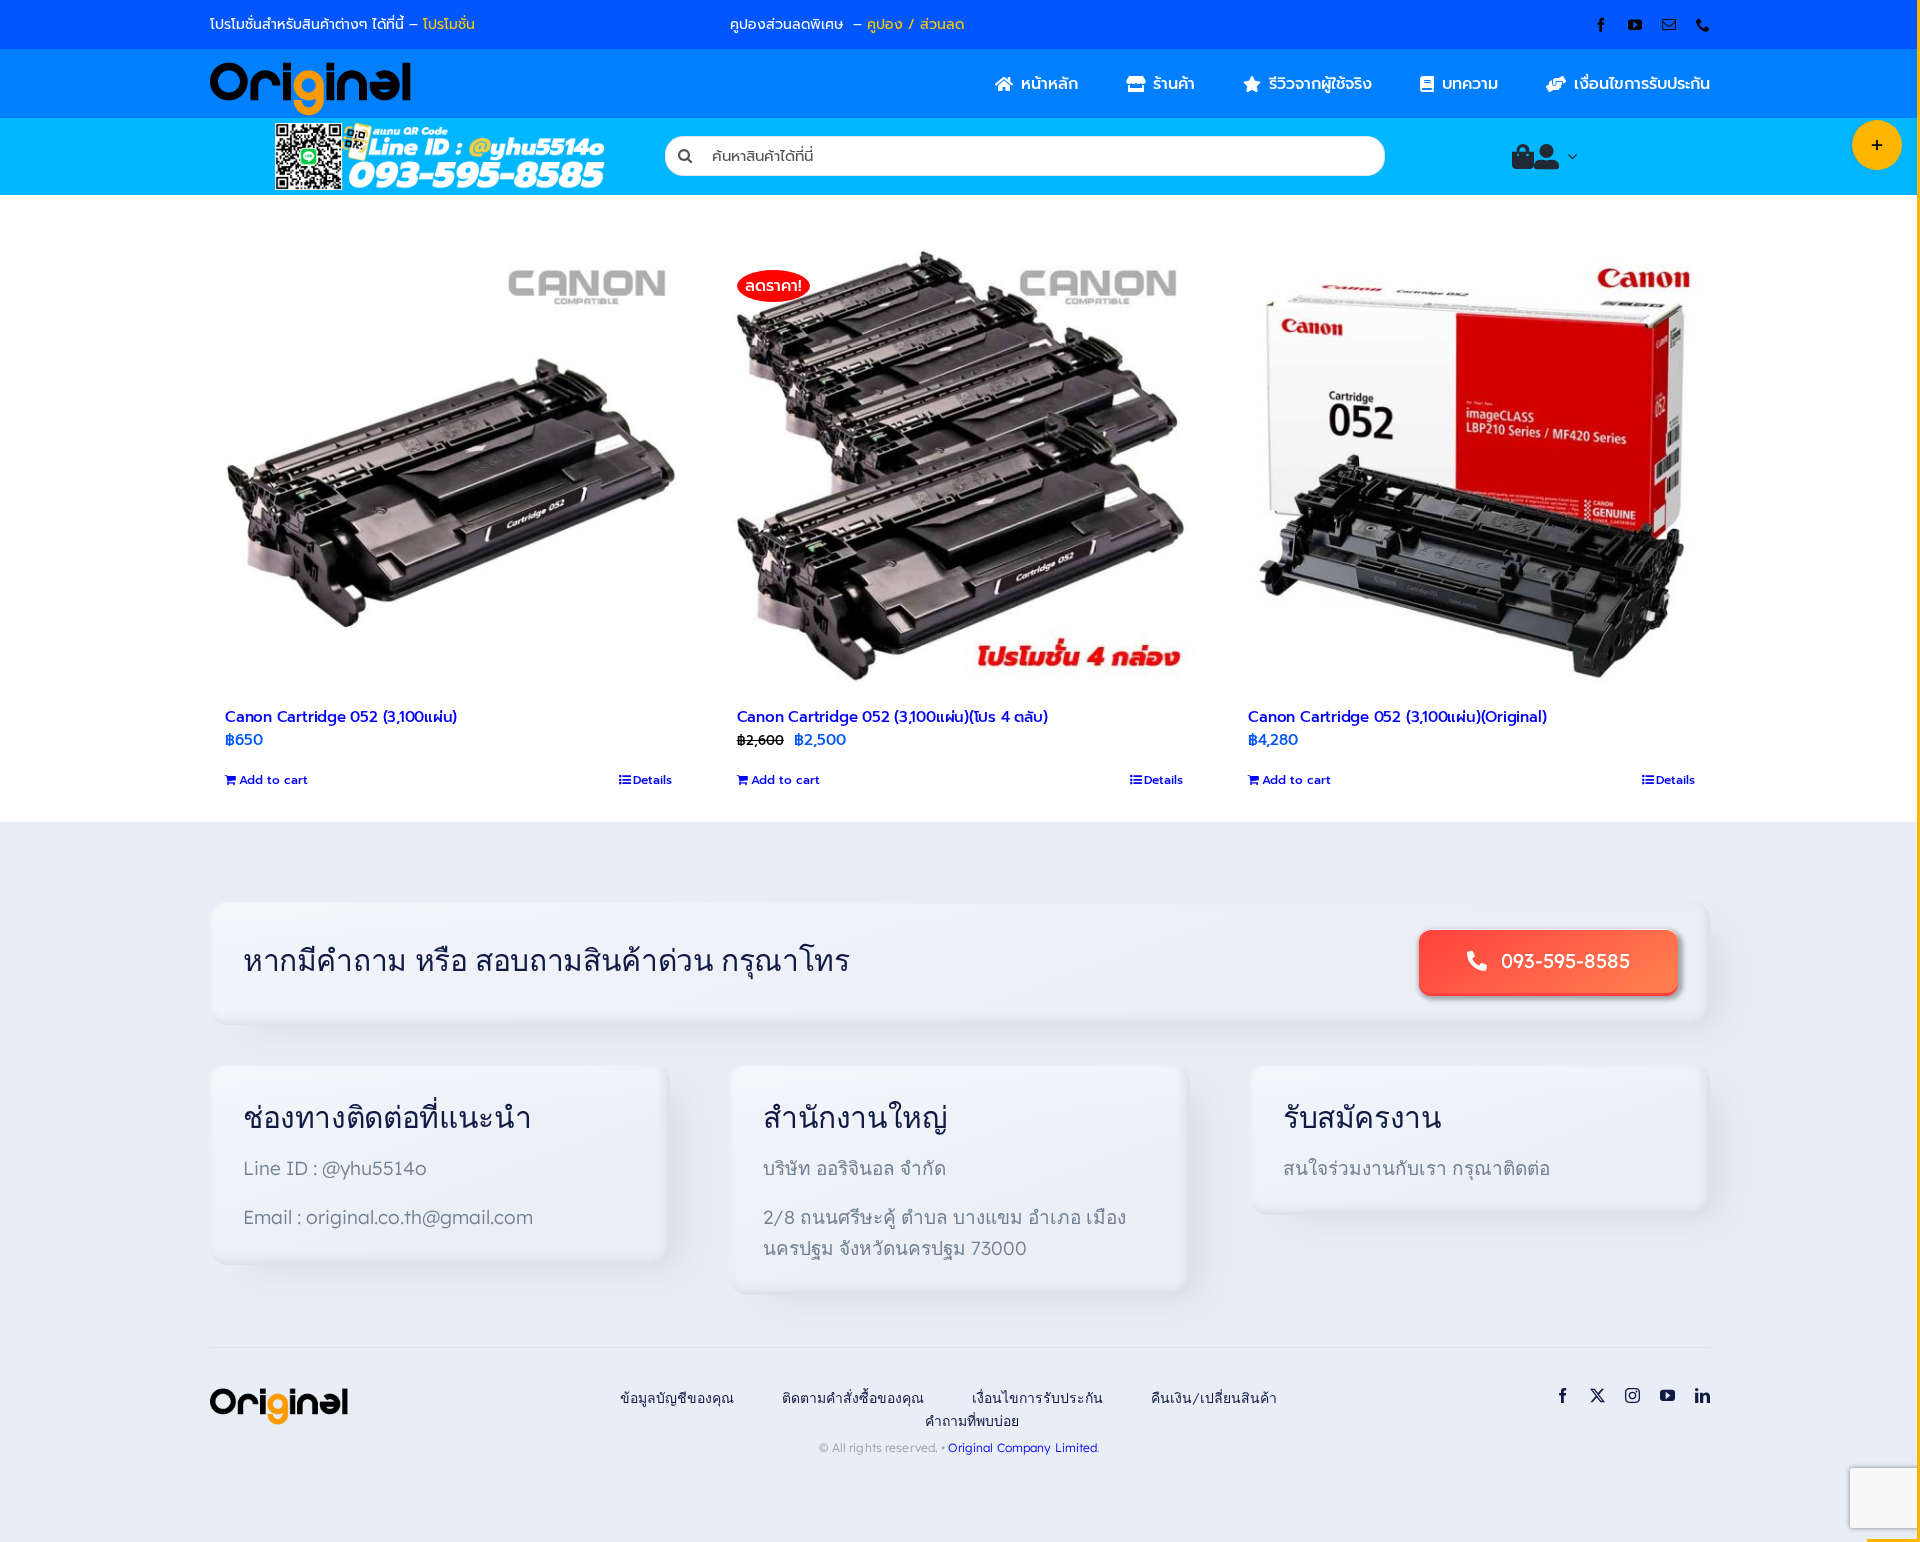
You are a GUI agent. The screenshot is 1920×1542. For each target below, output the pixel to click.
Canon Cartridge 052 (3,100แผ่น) (341, 717)
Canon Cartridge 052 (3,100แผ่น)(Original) (1397, 717)
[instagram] (1632, 1395)
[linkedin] (1702, 1395)
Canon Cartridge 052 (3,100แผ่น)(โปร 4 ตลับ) (892, 717)
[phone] (1703, 25)
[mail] (1669, 25)
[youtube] (1635, 25)
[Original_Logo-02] (310, 69)
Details (652, 780)
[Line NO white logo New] (440, 130)
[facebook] (1601, 25)
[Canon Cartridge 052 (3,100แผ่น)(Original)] (1471, 468)
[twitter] (1597, 1395)
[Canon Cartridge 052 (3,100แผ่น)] (448, 468)
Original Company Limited (1022, 1447)
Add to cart (273, 780)
